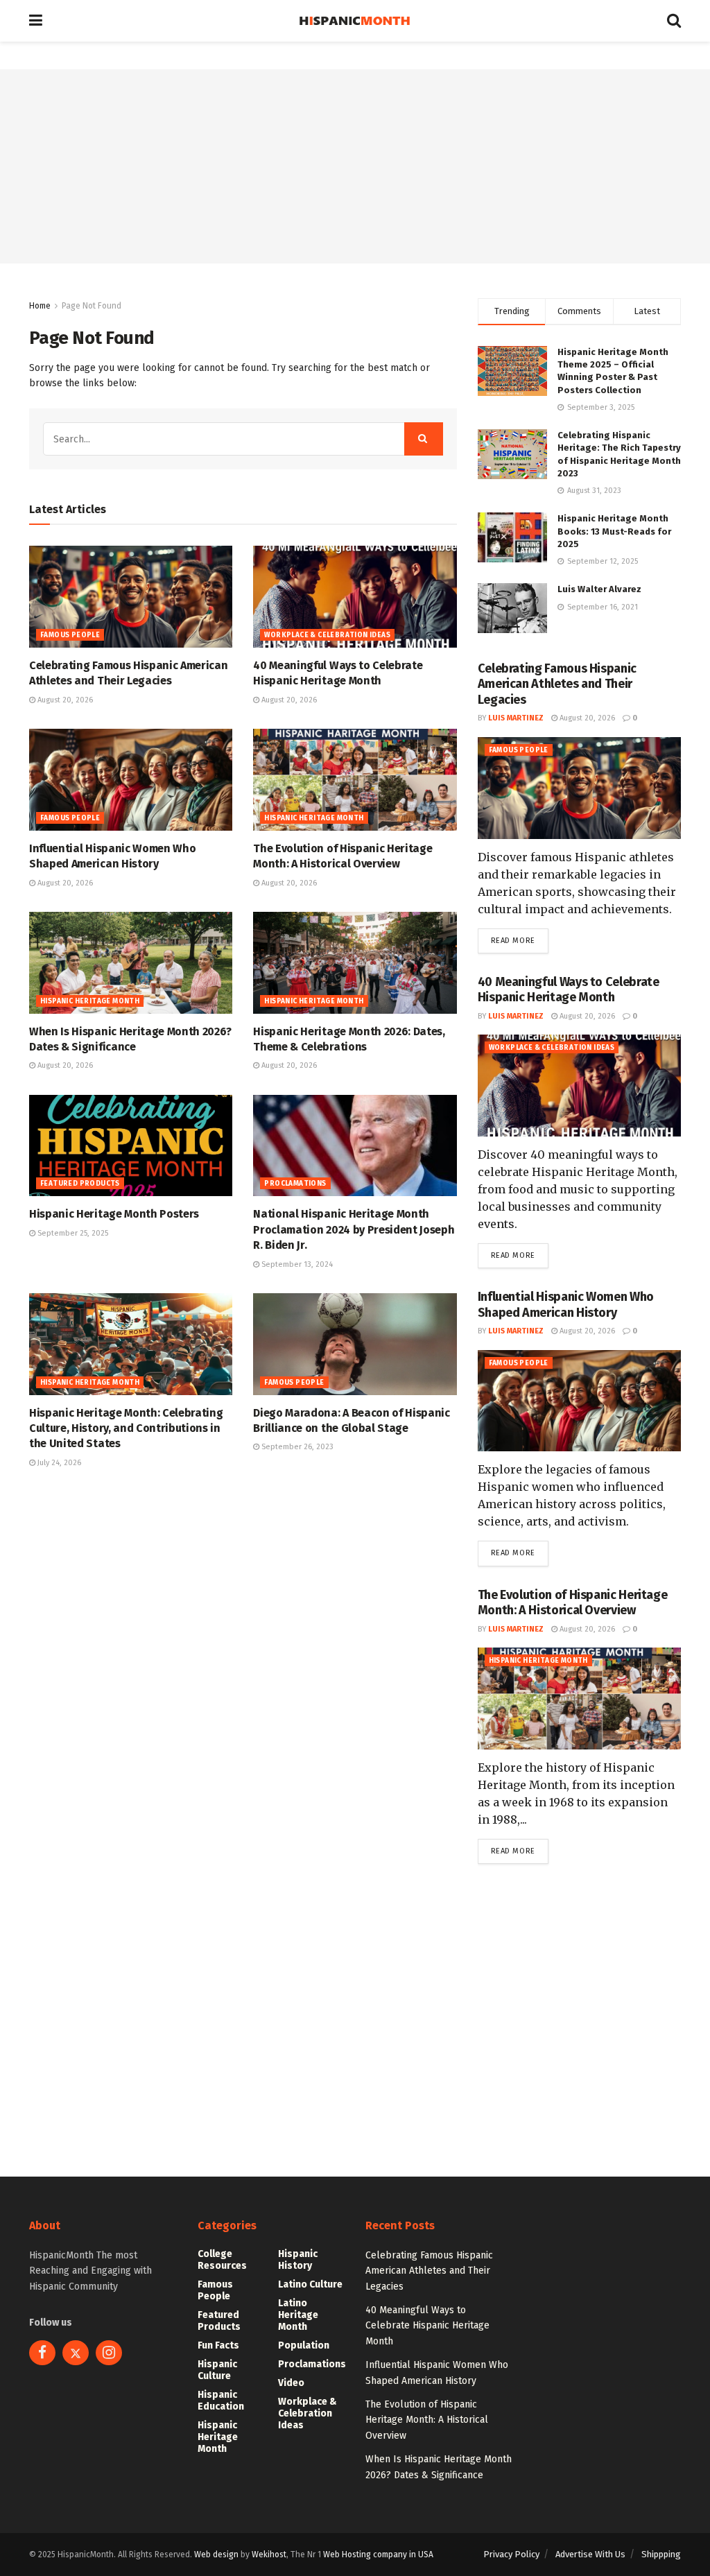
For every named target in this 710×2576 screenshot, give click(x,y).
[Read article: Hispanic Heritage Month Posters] (131, 1146)
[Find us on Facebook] (42, 2353)
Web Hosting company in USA (378, 2555)
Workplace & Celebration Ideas (327, 635)
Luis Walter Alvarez (599, 589)
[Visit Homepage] (355, 21)
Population (304, 2345)
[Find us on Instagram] (109, 2353)
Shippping (661, 2554)
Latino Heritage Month (298, 2315)
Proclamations (295, 1184)
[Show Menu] (36, 21)
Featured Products (80, 1184)
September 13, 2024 (296, 1264)
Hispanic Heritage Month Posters (114, 1214)
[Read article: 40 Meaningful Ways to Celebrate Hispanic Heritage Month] (355, 597)
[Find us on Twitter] (76, 2353)
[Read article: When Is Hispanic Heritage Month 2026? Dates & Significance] (131, 963)
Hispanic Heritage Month (314, 818)
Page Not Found (92, 306)
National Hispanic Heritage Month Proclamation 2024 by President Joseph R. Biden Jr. (354, 1229)
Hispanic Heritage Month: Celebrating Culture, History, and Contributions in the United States (126, 1428)
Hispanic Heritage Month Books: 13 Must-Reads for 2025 (614, 531)
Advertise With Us (590, 2554)
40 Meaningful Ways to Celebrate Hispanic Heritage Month (569, 990)
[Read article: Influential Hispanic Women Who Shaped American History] (131, 780)
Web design (216, 2555)
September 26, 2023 (296, 1447)
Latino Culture (310, 2284)
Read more (520, 940)
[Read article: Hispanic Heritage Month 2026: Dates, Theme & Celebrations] (355, 963)
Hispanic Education (221, 2401)
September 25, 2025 (72, 1233)
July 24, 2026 (58, 1463)
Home (40, 306)
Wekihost (269, 2555)
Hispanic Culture (217, 2370)
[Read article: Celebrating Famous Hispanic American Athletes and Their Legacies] (131, 597)
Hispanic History (298, 2260)
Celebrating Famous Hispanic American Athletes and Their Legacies (557, 684)
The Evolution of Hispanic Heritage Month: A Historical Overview (573, 1603)
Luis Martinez (516, 718)
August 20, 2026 (64, 700)
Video (291, 2383)
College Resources (222, 2260)
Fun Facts (218, 2345)
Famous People (70, 635)
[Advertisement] (355, 166)
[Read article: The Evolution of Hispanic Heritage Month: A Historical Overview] (355, 780)
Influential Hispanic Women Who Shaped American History (566, 1305)
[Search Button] (674, 21)
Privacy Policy (511, 2554)
